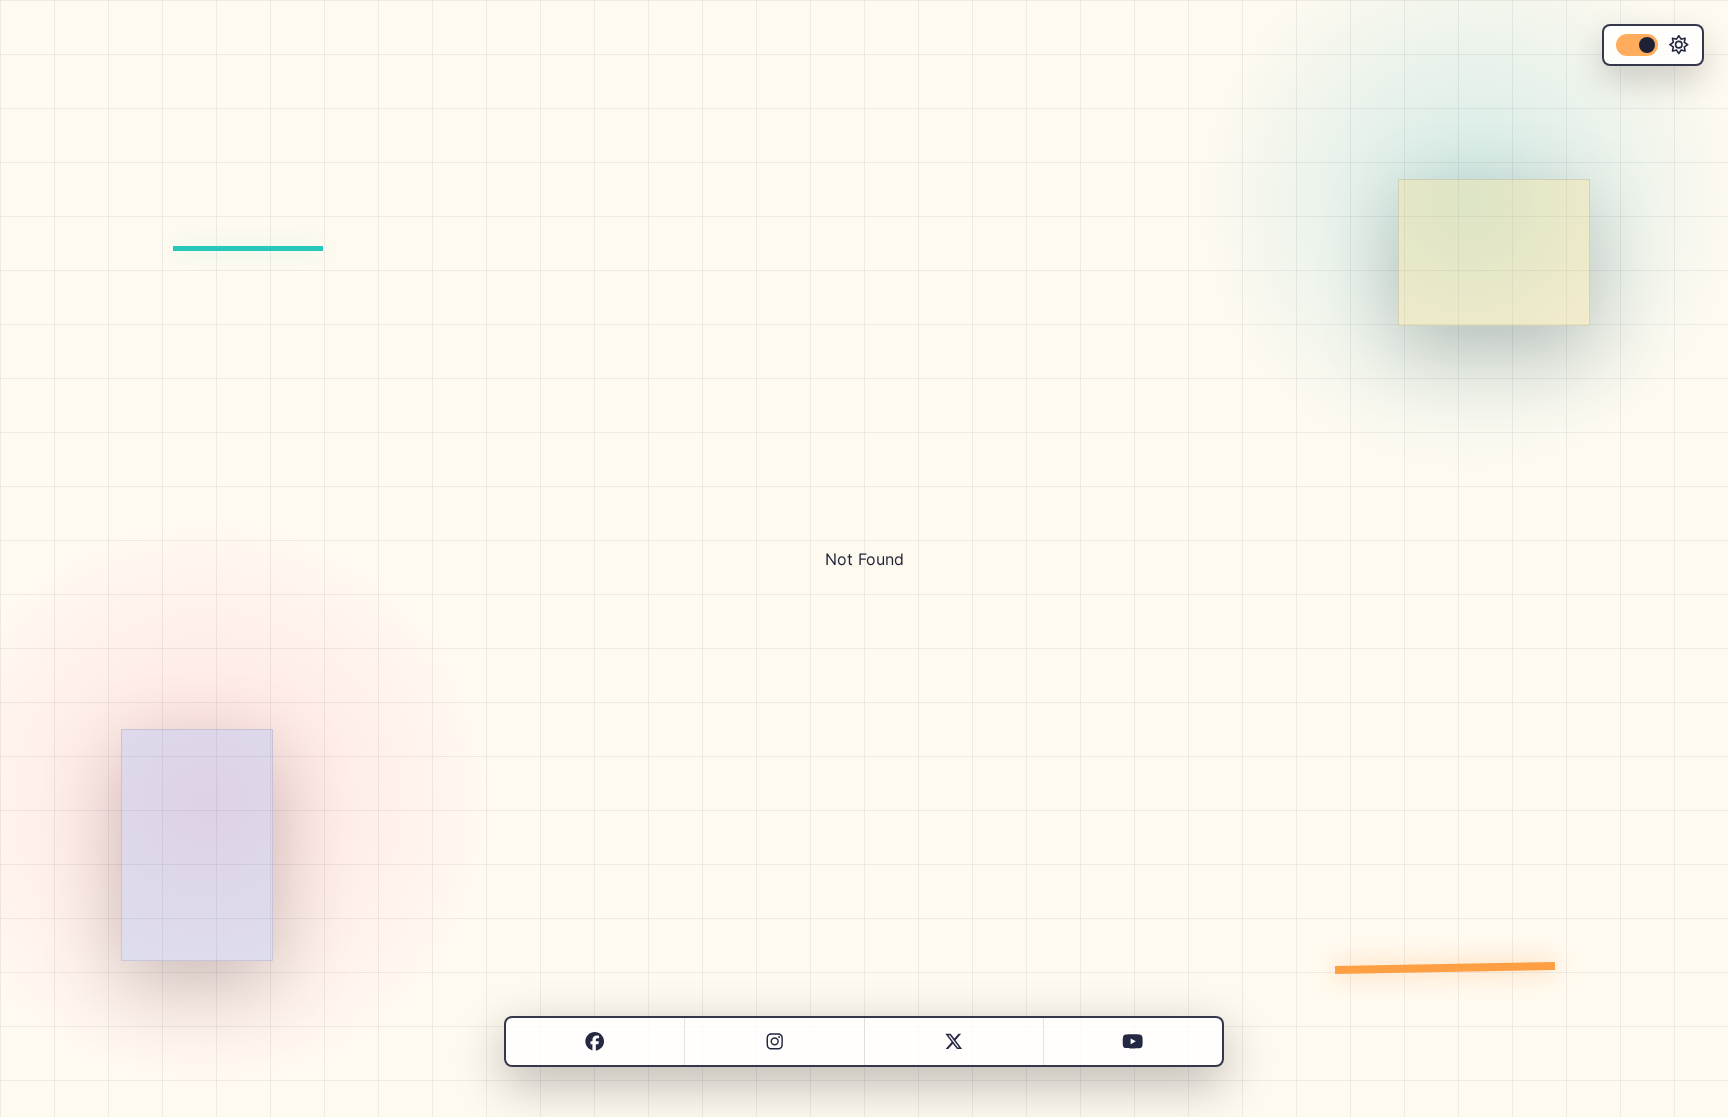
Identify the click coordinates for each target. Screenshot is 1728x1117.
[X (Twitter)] (953, 1041)
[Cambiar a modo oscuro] (1653, 45)
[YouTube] (1132, 1041)
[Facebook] (594, 1041)
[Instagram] (774, 1041)
